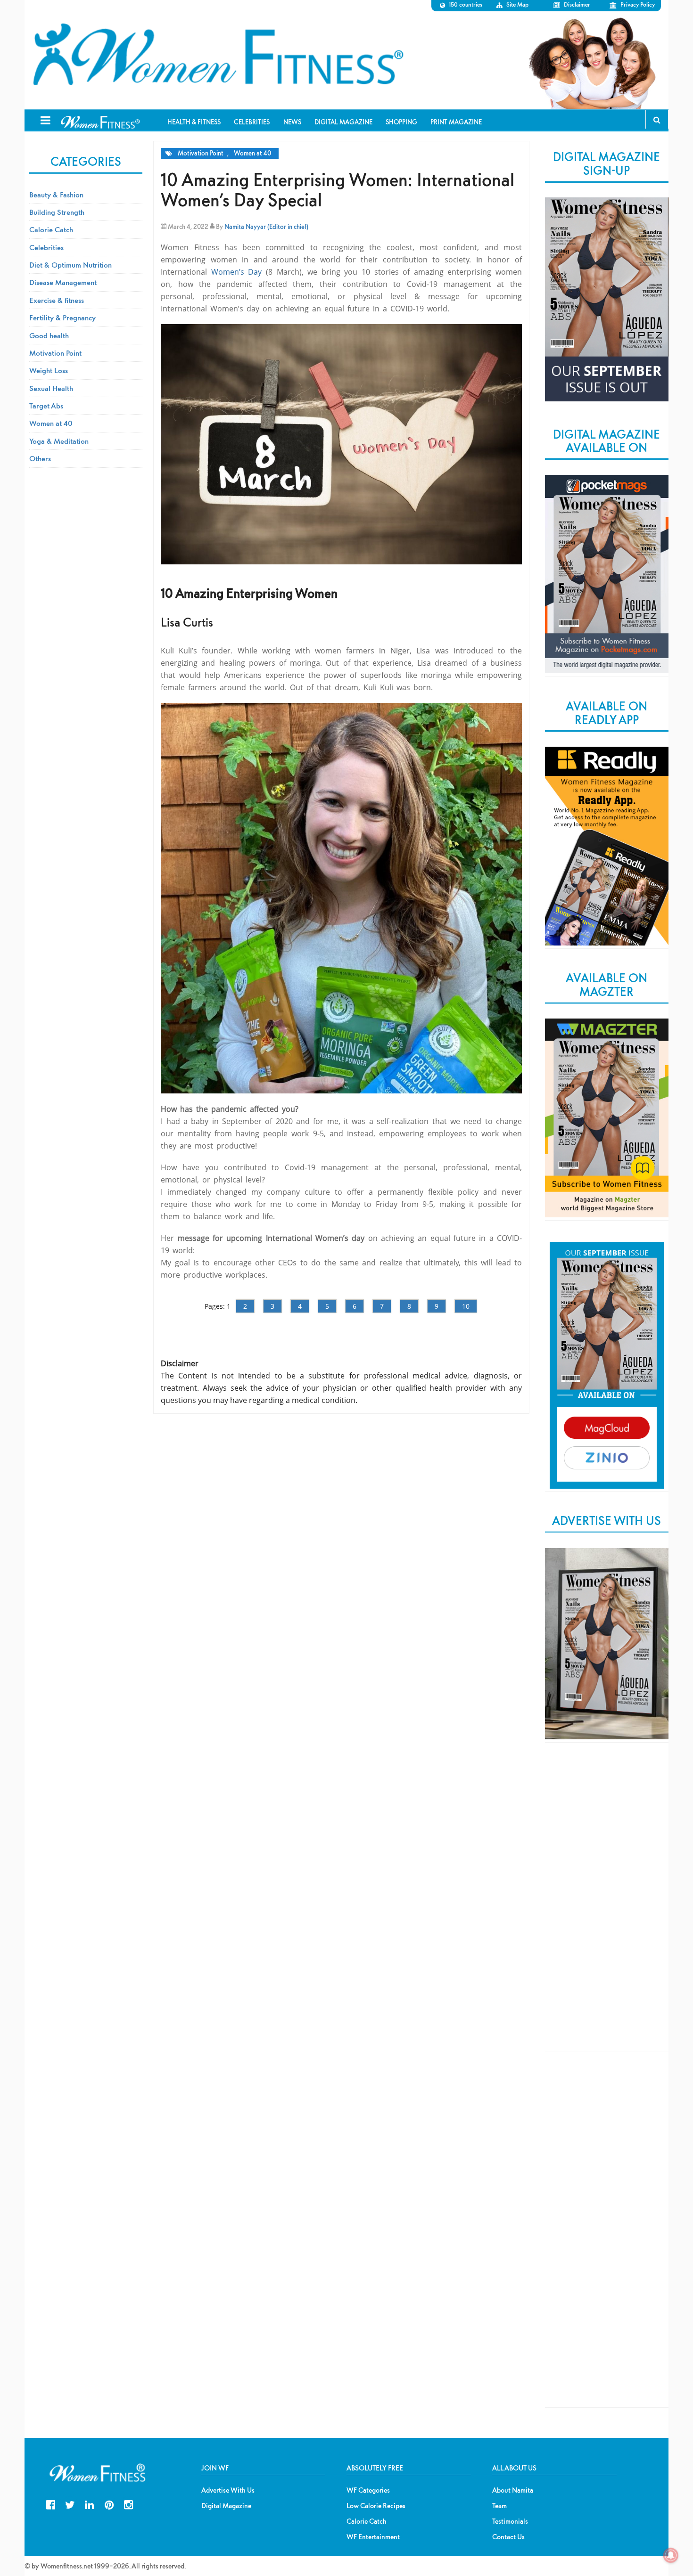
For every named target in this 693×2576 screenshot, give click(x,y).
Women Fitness (218, 55)
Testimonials (510, 2521)
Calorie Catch (51, 229)
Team (499, 2506)
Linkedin (89, 2504)
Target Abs (46, 406)
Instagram (128, 2504)
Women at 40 (252, 153)
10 (466, 1306)
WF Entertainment (373, 2537)
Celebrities (46, 247)
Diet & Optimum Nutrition (70, 265)
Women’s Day (239, 272)
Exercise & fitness (57, 300)
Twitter (70, 2504)
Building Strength (57, 212)
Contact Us (508, 2537)
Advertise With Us (228, 2490)
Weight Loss (49, 370)
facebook (51, 2504)
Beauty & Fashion (56, 195)
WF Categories (368, 2490)
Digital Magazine (226, 2506)
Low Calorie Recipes (376, 2506)
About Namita (513, 2490)
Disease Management (63, 282)
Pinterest (109, 2504)
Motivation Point (201, 153)
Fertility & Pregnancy (62, 318)
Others (40, 458)
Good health (49, 335)
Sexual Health (51, 388)
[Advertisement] (607, 1905)
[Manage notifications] (671, 2555)
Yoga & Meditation (59, 441)
